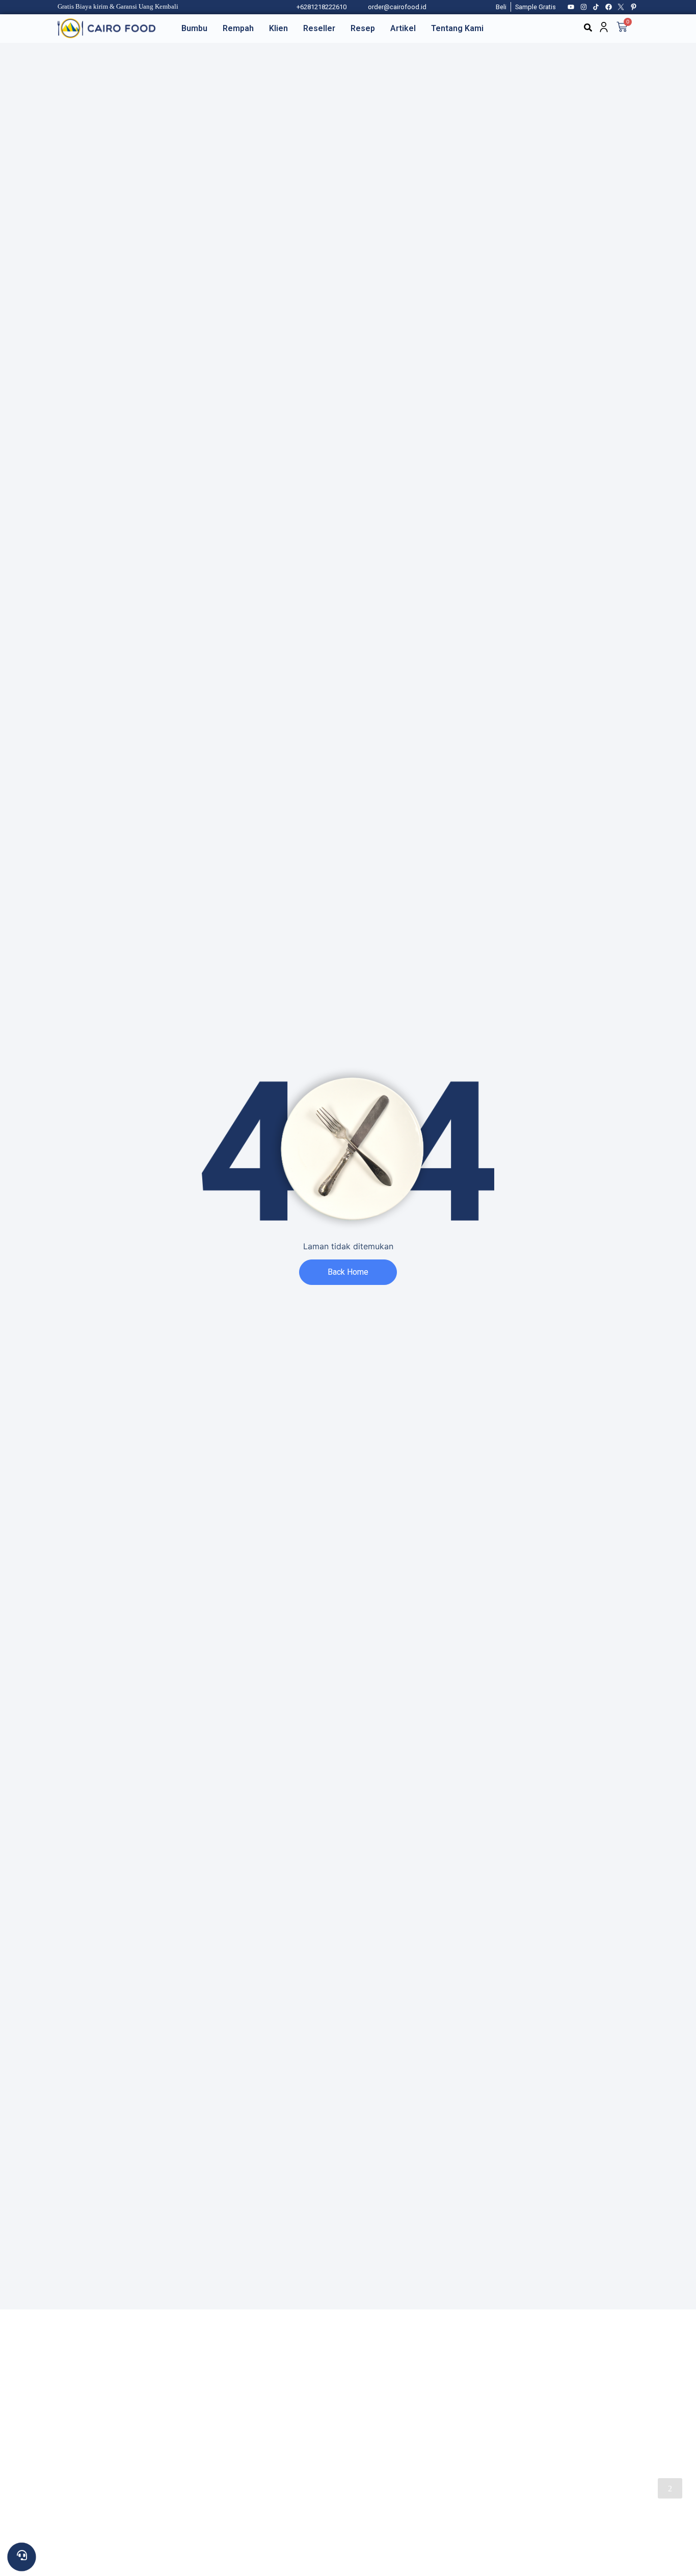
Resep (363, 28)
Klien (278, 28)
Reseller (319, 28)
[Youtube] (571, 7)
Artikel (403, 28)
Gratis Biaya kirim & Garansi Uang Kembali (118, 7)
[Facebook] (609, 7)
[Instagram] (584, 7)
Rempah (238, 28)
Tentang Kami (457, 28)
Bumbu (194, 28)
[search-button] (588, 28)
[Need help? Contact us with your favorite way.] (22, 2557)
